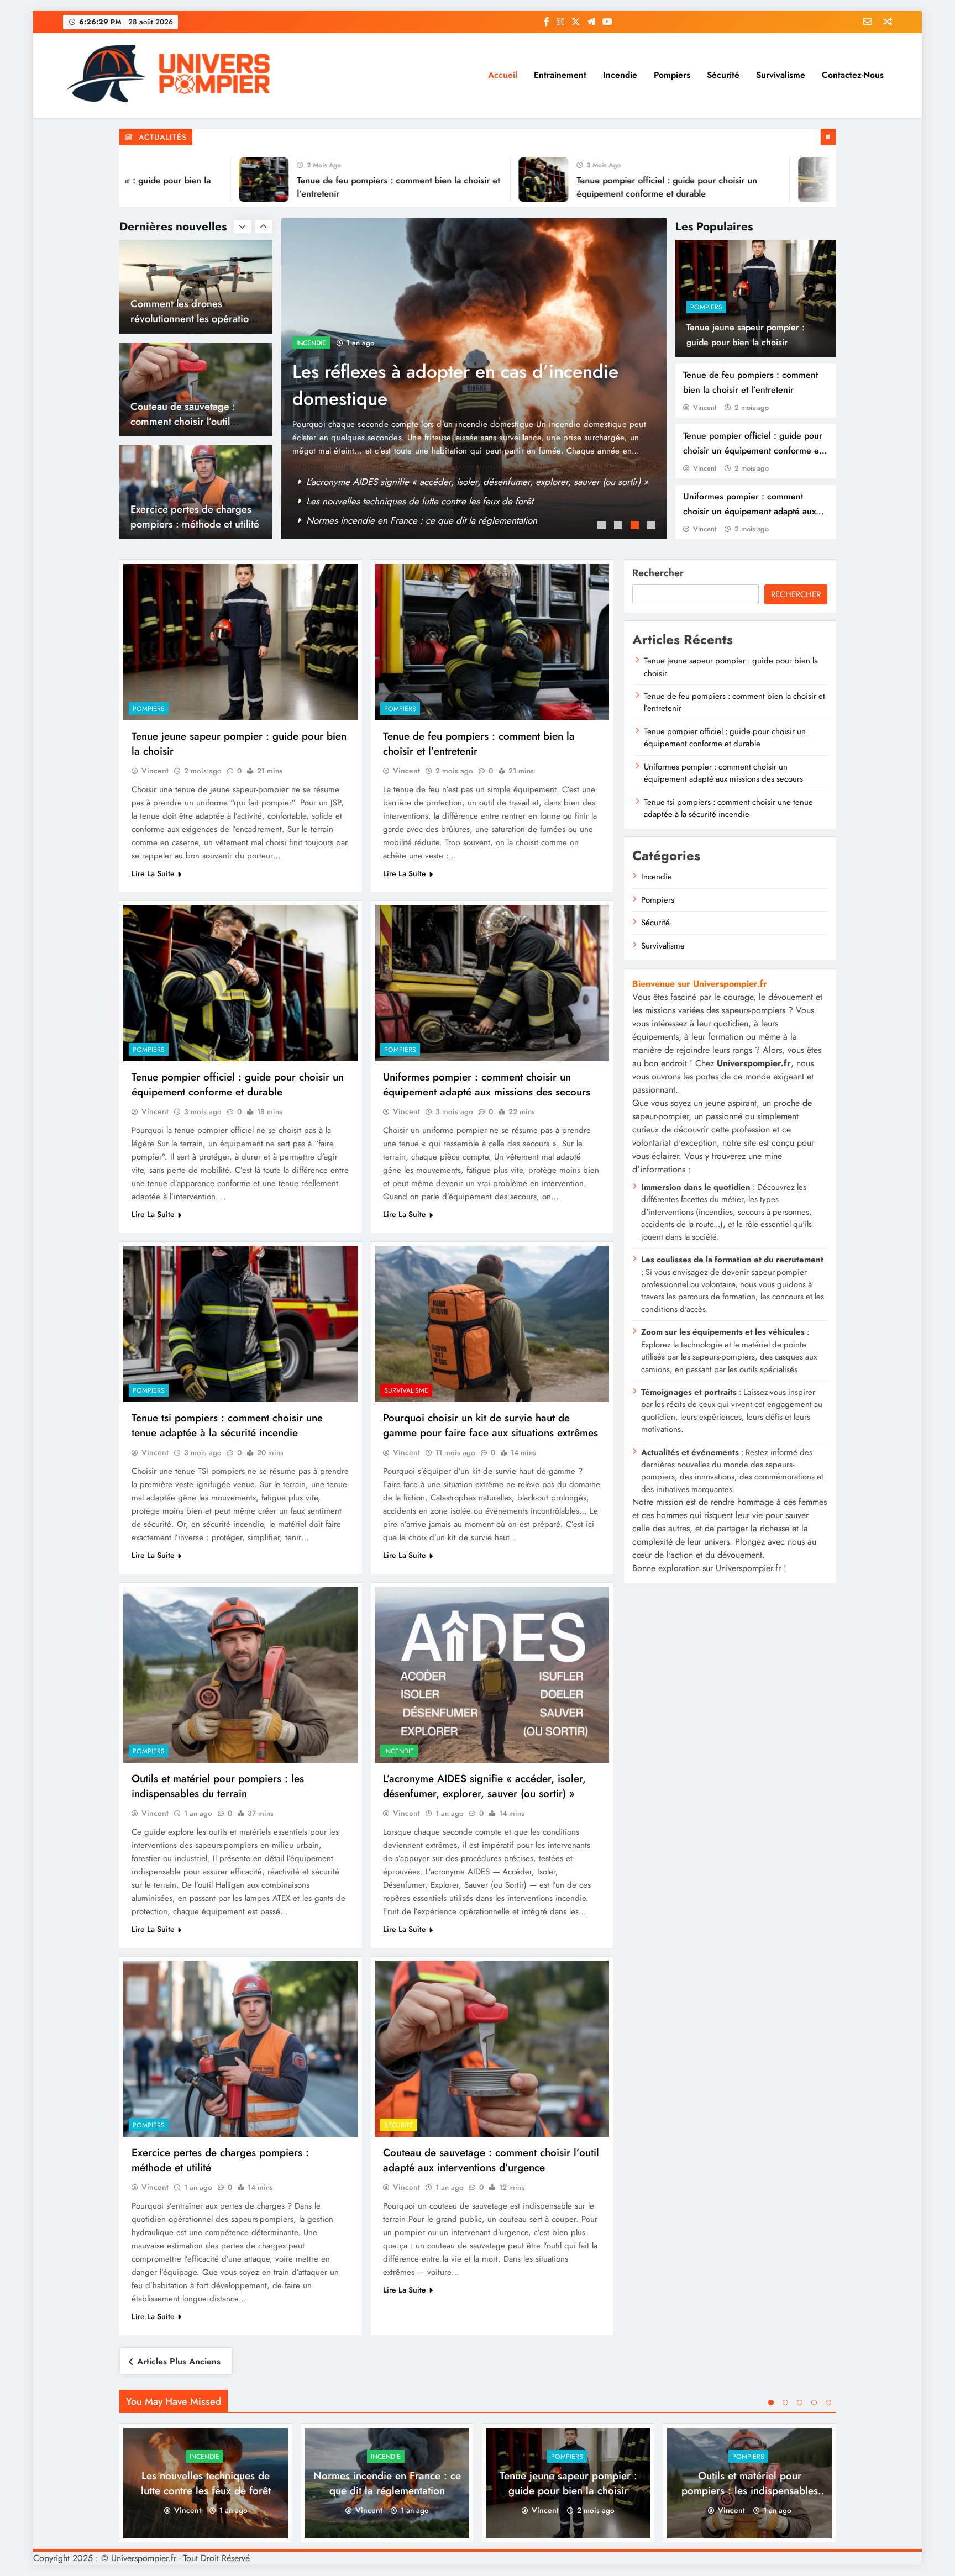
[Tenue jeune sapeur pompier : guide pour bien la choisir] (241, 642)
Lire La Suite (153, 873)
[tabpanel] (474, 379)
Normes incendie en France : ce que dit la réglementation (387, 2483)
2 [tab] (620, 526)
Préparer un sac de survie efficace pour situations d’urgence (427, 520)
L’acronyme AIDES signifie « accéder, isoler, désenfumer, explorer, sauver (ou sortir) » (484, 1786)
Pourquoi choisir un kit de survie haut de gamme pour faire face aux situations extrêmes (455, 399)
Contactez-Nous (853, 75)
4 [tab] (653, 526)
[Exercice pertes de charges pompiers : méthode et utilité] (241, 2049)
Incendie (620, 75)
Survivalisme (781, 75)
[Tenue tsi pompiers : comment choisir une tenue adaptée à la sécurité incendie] (241, 1324)
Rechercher (658, 573)
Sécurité (723, 75)
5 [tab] (828, 2403)
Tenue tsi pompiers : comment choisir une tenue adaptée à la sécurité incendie (227, 1425)
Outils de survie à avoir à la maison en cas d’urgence (412, 501)
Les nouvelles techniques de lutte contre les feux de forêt (206, 2483)
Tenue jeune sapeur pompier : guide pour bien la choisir (568, 2483)
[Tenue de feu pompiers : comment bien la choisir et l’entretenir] (172, 180)
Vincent (705, 407)
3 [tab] (636, 526)
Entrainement (560, 75)
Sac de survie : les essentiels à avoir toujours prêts (406, 482)
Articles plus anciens (179, 2361)
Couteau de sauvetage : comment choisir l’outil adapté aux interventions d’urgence (491, 2160)
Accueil (503, 75)
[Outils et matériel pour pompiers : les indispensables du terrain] (241, 1675)
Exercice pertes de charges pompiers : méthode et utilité (195, 414)
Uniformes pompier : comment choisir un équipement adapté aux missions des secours (749, 511)
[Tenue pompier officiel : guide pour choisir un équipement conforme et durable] (452, 180)
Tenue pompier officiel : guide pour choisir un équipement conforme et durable (753, 451)
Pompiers (672, 75)
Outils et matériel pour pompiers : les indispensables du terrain (218, 1786)
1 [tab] (603, 526)
